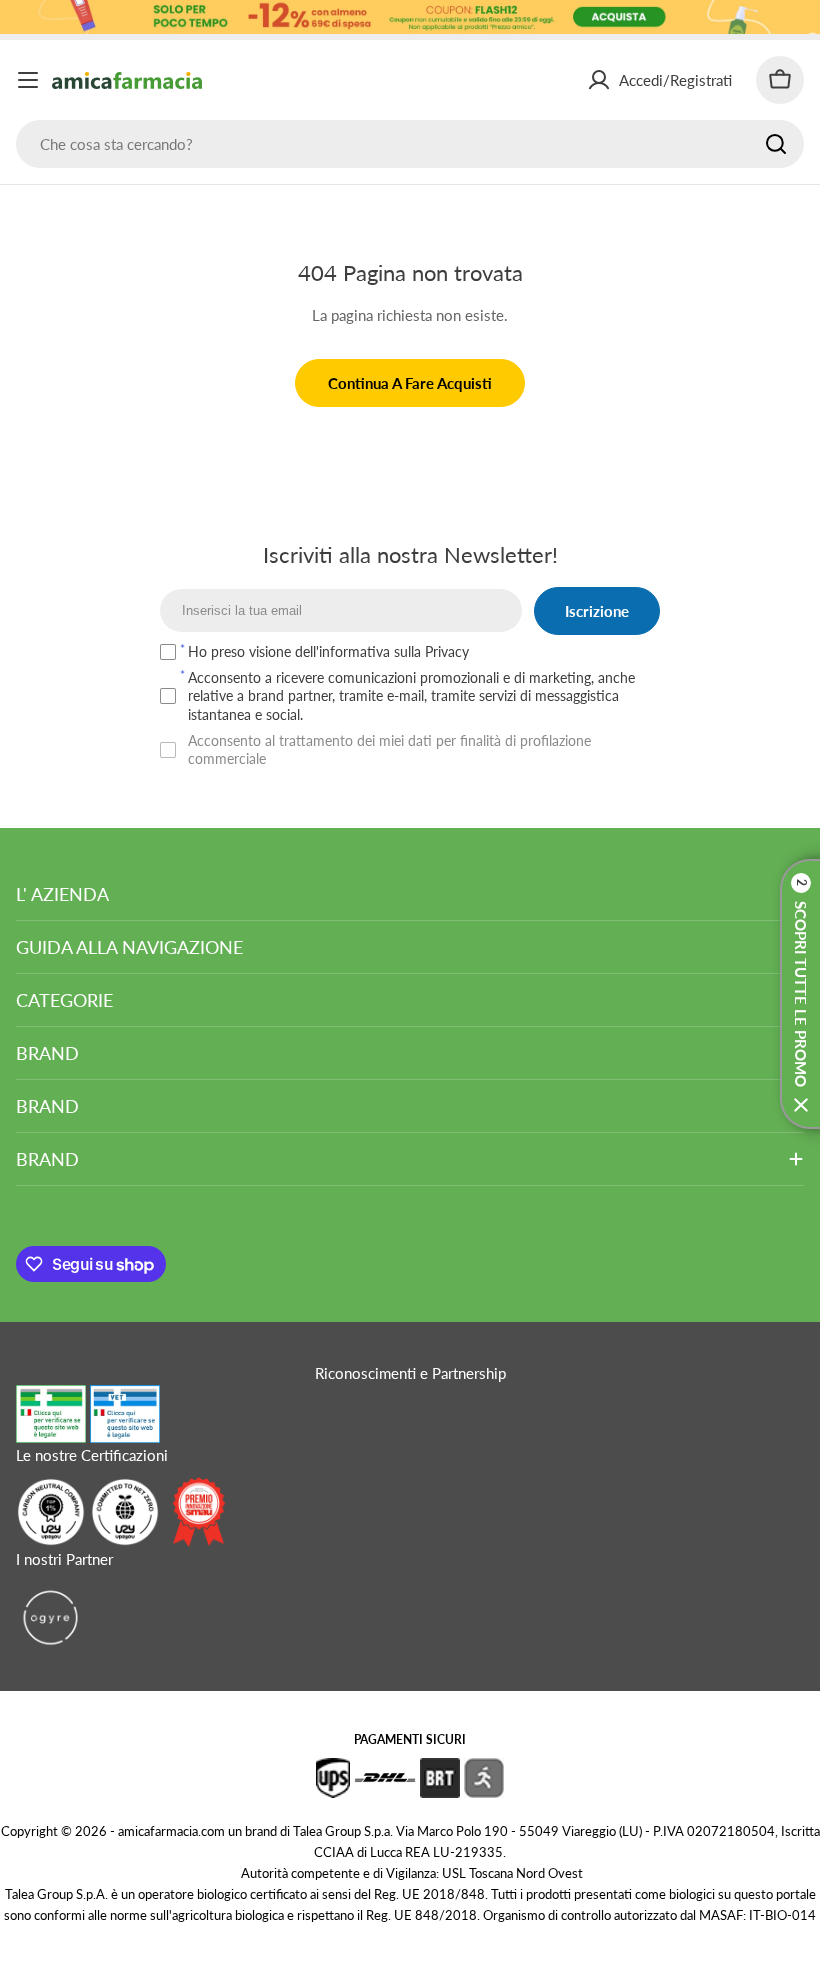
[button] (800, 994)
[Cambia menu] (28, 80)
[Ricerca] (776, 144)
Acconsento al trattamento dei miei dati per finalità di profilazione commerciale (389, 749)
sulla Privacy (431, 651)
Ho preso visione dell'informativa (328, 651)
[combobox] (410, 144)
